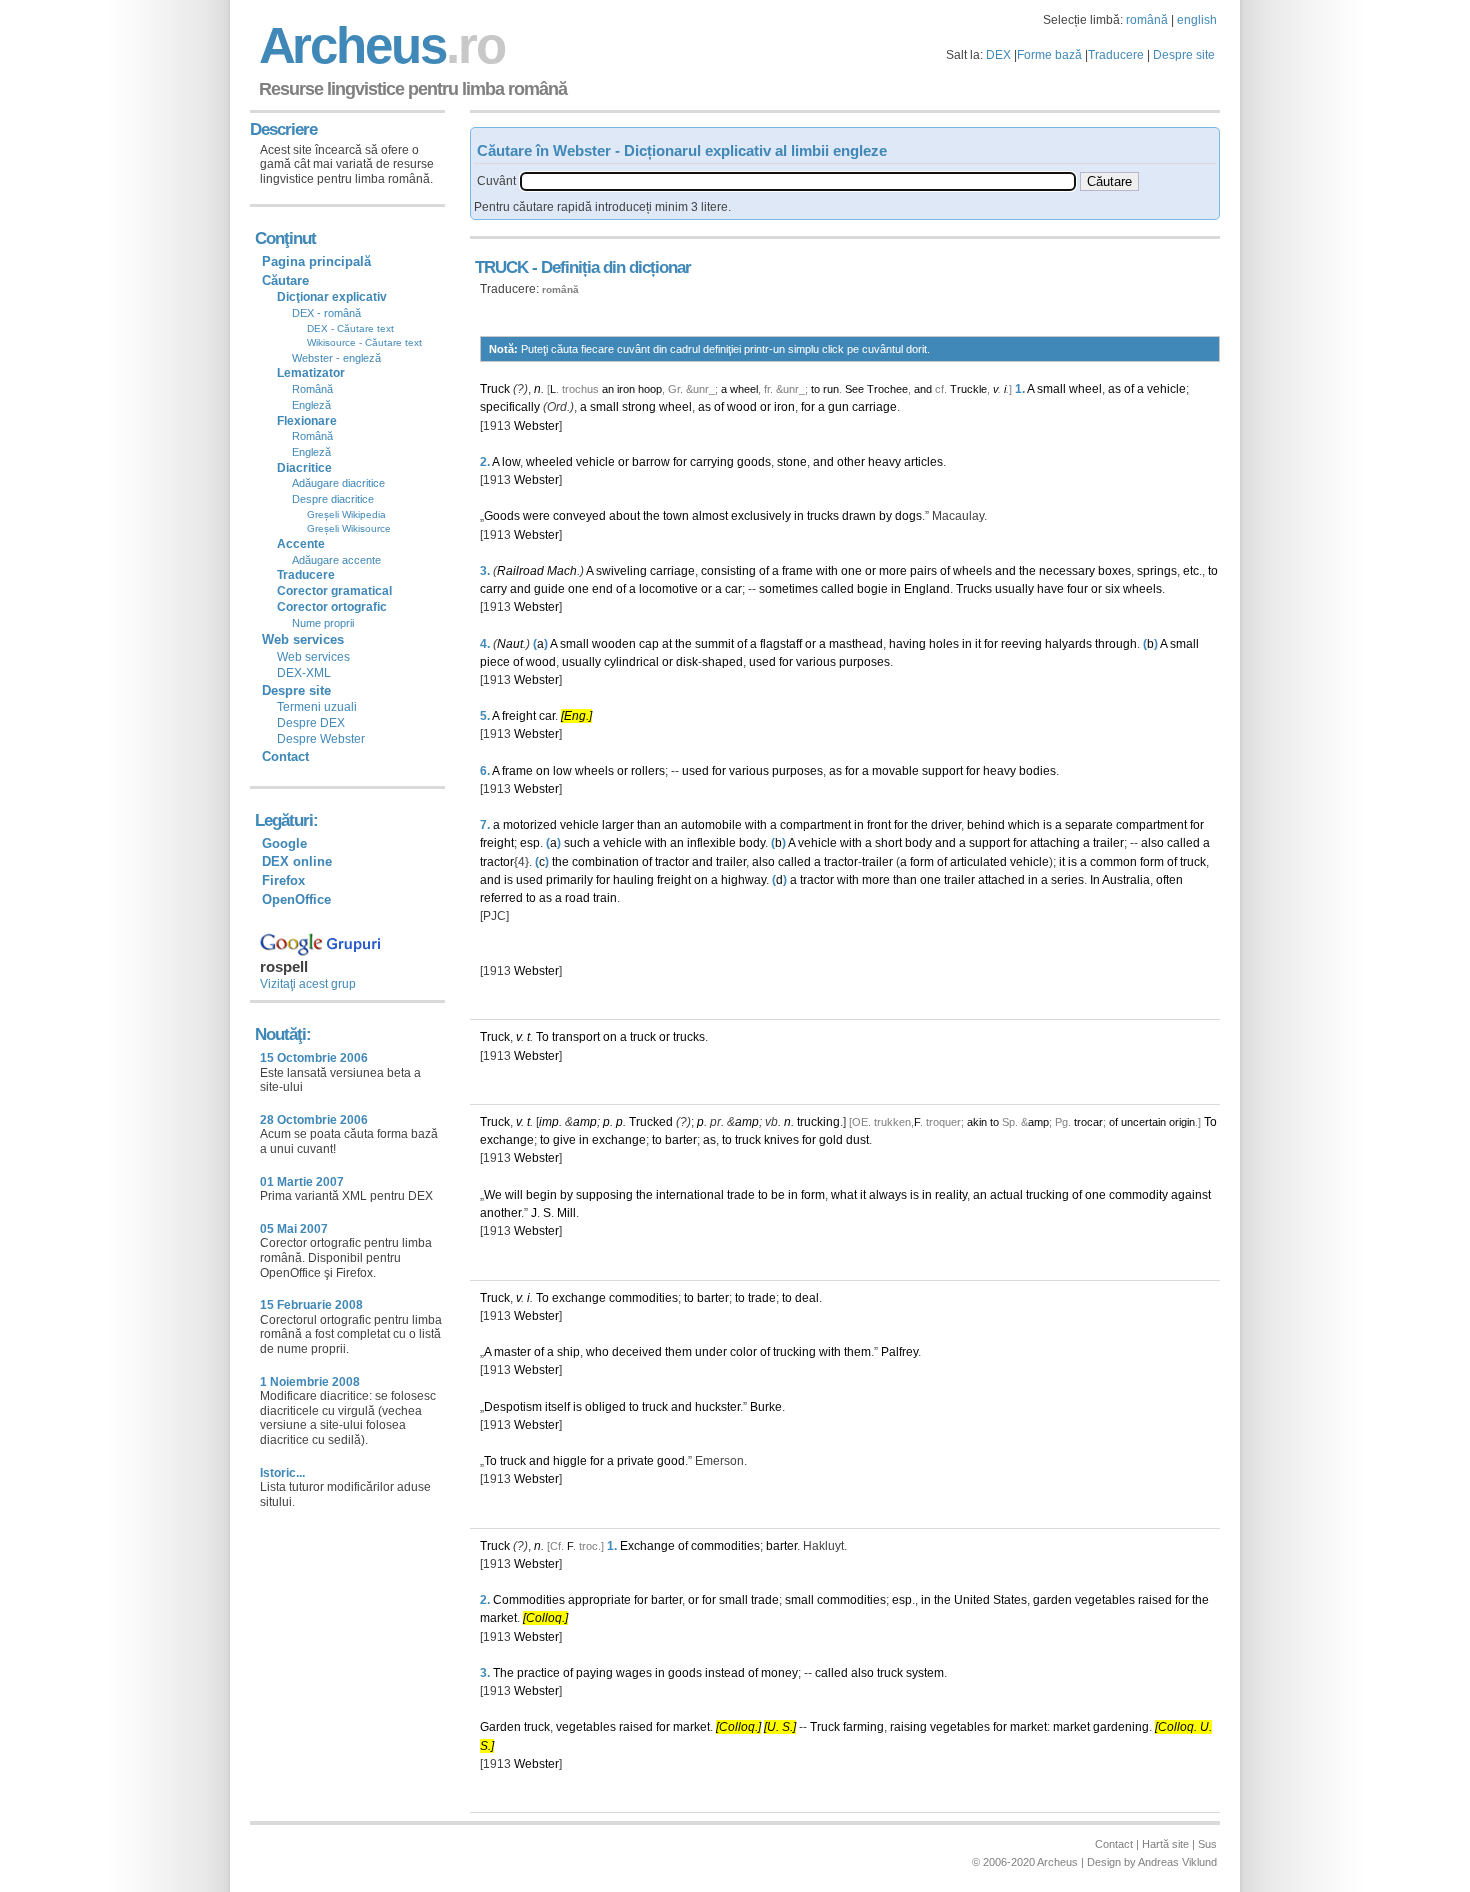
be (778, 1195)
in (799, 516)
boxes (1114, 571)
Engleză (311, 405)
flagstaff (781, 644)
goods (754, 462)
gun (838, 407)
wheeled (549, 462)
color (743, 1352)
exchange (507, 1140)
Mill (566, 1213)
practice (538, 1673)
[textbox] (798, 181)
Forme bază (1049, 55)
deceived (637, 1352)
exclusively (761, 516)
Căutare (285, 280)
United (972, 1600)
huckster (717, 1407)
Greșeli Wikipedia (346, 514)
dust (857, 1140)
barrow (651, 462)
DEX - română (326, 313)
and (923, 389)
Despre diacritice (333, 499)
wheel (744, 389)
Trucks (974, 589)
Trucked (651, 1122)
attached (1001, 880)
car (733, 589)
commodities (643, 1298)
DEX (998, 55)
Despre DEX (311, 723)
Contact (285, 756)
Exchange (647, 1546)
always (888, 1195)
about (624, 516)
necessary (1067, 571)
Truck (495, 389)
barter (681, 1140)
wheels (972, 571)
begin (541, 1195)
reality (951, 1195)
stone (792, 462)
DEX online (297, 861)
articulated (978, 862)
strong (639, 407)
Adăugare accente (336, 560)
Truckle (968, 389)
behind (986, 825)
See (854, 389)
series (1067, 880)
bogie (872, 589)
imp (549, 1122)
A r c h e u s (379, 45)
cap (649, 644)
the (651, 516)
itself (557, 1407)
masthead (856, 644)
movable (895, 771)
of (1129, 389)
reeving (1021, 644)
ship (568, 1352)
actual (1006, 1195)
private (635, 1461)
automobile (711, 825)
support (942, 771)
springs (1157, 571)
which (1024, 825)
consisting (728, 571)
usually (1014, 589)
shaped (722, 662)
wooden (614, 644)
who (597, 1352)
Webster (536, 426)
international (690, 1195)
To (542, 1037)
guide (549, 589)
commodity (1138, 1195)
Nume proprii (323, 623)
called (837, 589)
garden (1052, 1600)
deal (807, 1298)
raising (908, 1727)
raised (1155, 1600)
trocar (1088, 1122)
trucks (823, 516)
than (649, 825)
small (1051, 389)
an (608, 389)
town (676, 516)
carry (493, 589)
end (602, 589)
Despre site (1184, 55)
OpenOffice (296, 899)
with (827, 571)
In (1095, 880)
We (493, 1195)
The (503, 1673)
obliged (605, 1407)
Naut (510, 644)
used (762, 662)
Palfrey (899, 1352)
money (779, 1673)
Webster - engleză (336, 358)
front (879, 825)
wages (634, 1673)
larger (618, 825)
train (605, 898)
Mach (562, 571)
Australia (1126, 880)
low (511, 462)
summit (714, 644)
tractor (497, 862)
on (543, 771)
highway (743, 880)
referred (501, 898)
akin (977, 1122)
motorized (530, 825)
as (1114, 389)
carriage (874, 407)
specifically (510, 407)
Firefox (283, 880)
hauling (633, 880)
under (711, 1352)
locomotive (668, 589)
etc (1191, 571)
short (888, 843)
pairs (923, 571)
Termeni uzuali (317, 707)
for (808, 407)
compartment (815, 825)
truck (1193, 862)
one (851, 571)
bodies (1037, 771)
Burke (766, 1407)
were (536, 516)
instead (725, 1673)
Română (312, 389)
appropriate (599, 1600)
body (752, 843)
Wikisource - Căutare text (364, 342)
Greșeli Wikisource (349, 528)
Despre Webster (321, 739)
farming (863, 1727)
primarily (569, 880)
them (678, 1352)
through (1116, 644)
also (1152, 843)
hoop (650, 389)
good (671, 1461)
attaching (1055, 843)
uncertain (1143, 1122)
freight (519, 716)
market (498, 1618)
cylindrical (631, 662)
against (1191, 1195)
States (1010, 1600)
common (1113, 862)
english (1197, 20)
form (922, 862)
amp (585, 1122)
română (1147, 20)
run (831, 389)
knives (781, 1140)
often (1169, 880)
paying (594, 1673)
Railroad (520, 571)
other (851, 462)
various (816, 662)
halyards (1068, 644)
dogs (908, 516)
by (885, 516)
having (907, 644)
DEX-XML (304, 673)
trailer (1108, 843)
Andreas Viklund (1177, 1862)
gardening (1121, 1727)
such (577, 843)
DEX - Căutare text (350, 328)
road (577, 898)
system (925, 1673)
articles (923, 462)
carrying (712, 462)
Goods (502, 516)
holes (944, 644)
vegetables (1105, 1600)
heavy (884, 462)
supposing (604, 1195)
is (1047, 825)
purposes (864, 662)
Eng (575, 716)
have (1050, 589)
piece (495, 662)
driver (946, 825)
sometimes (788, 589)
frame (797, 571)
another (500, 1213)
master (512, 1352)
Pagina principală (316, 261)
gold (831, 1140)
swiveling (621, 571)
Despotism (513, 1407)
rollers (648, 771)
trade (741, 1195)
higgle (570, 1461)
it (978, 644)
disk (687, 662)
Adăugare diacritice (338, 483)
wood (742, 407)
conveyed (579, 516)
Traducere (1116, 55)
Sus (1207, 1844)
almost (710, 516)
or (765, 407)
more (893, 571)
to (815, 389)
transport (576, 1037)
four (1077, 589)
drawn (859, 516)
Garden (500, 1727)
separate (1089, 825)
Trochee (887, 389)
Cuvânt (496, 181)
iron (626, 389)
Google (284, 843)
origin (1182, 1122)
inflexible (711, 843)
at (667, 644)
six (1112, 589)
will (514, 1195)
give (564, 1140)
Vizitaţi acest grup (308, 984)
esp (530, 843)
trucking (818, 1122)
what (844, 1195)
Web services (313, 657)
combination (605, 862)
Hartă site (1165, 1844)
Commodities (529, 1600)
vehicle (1166, 389)
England (927, 589)
